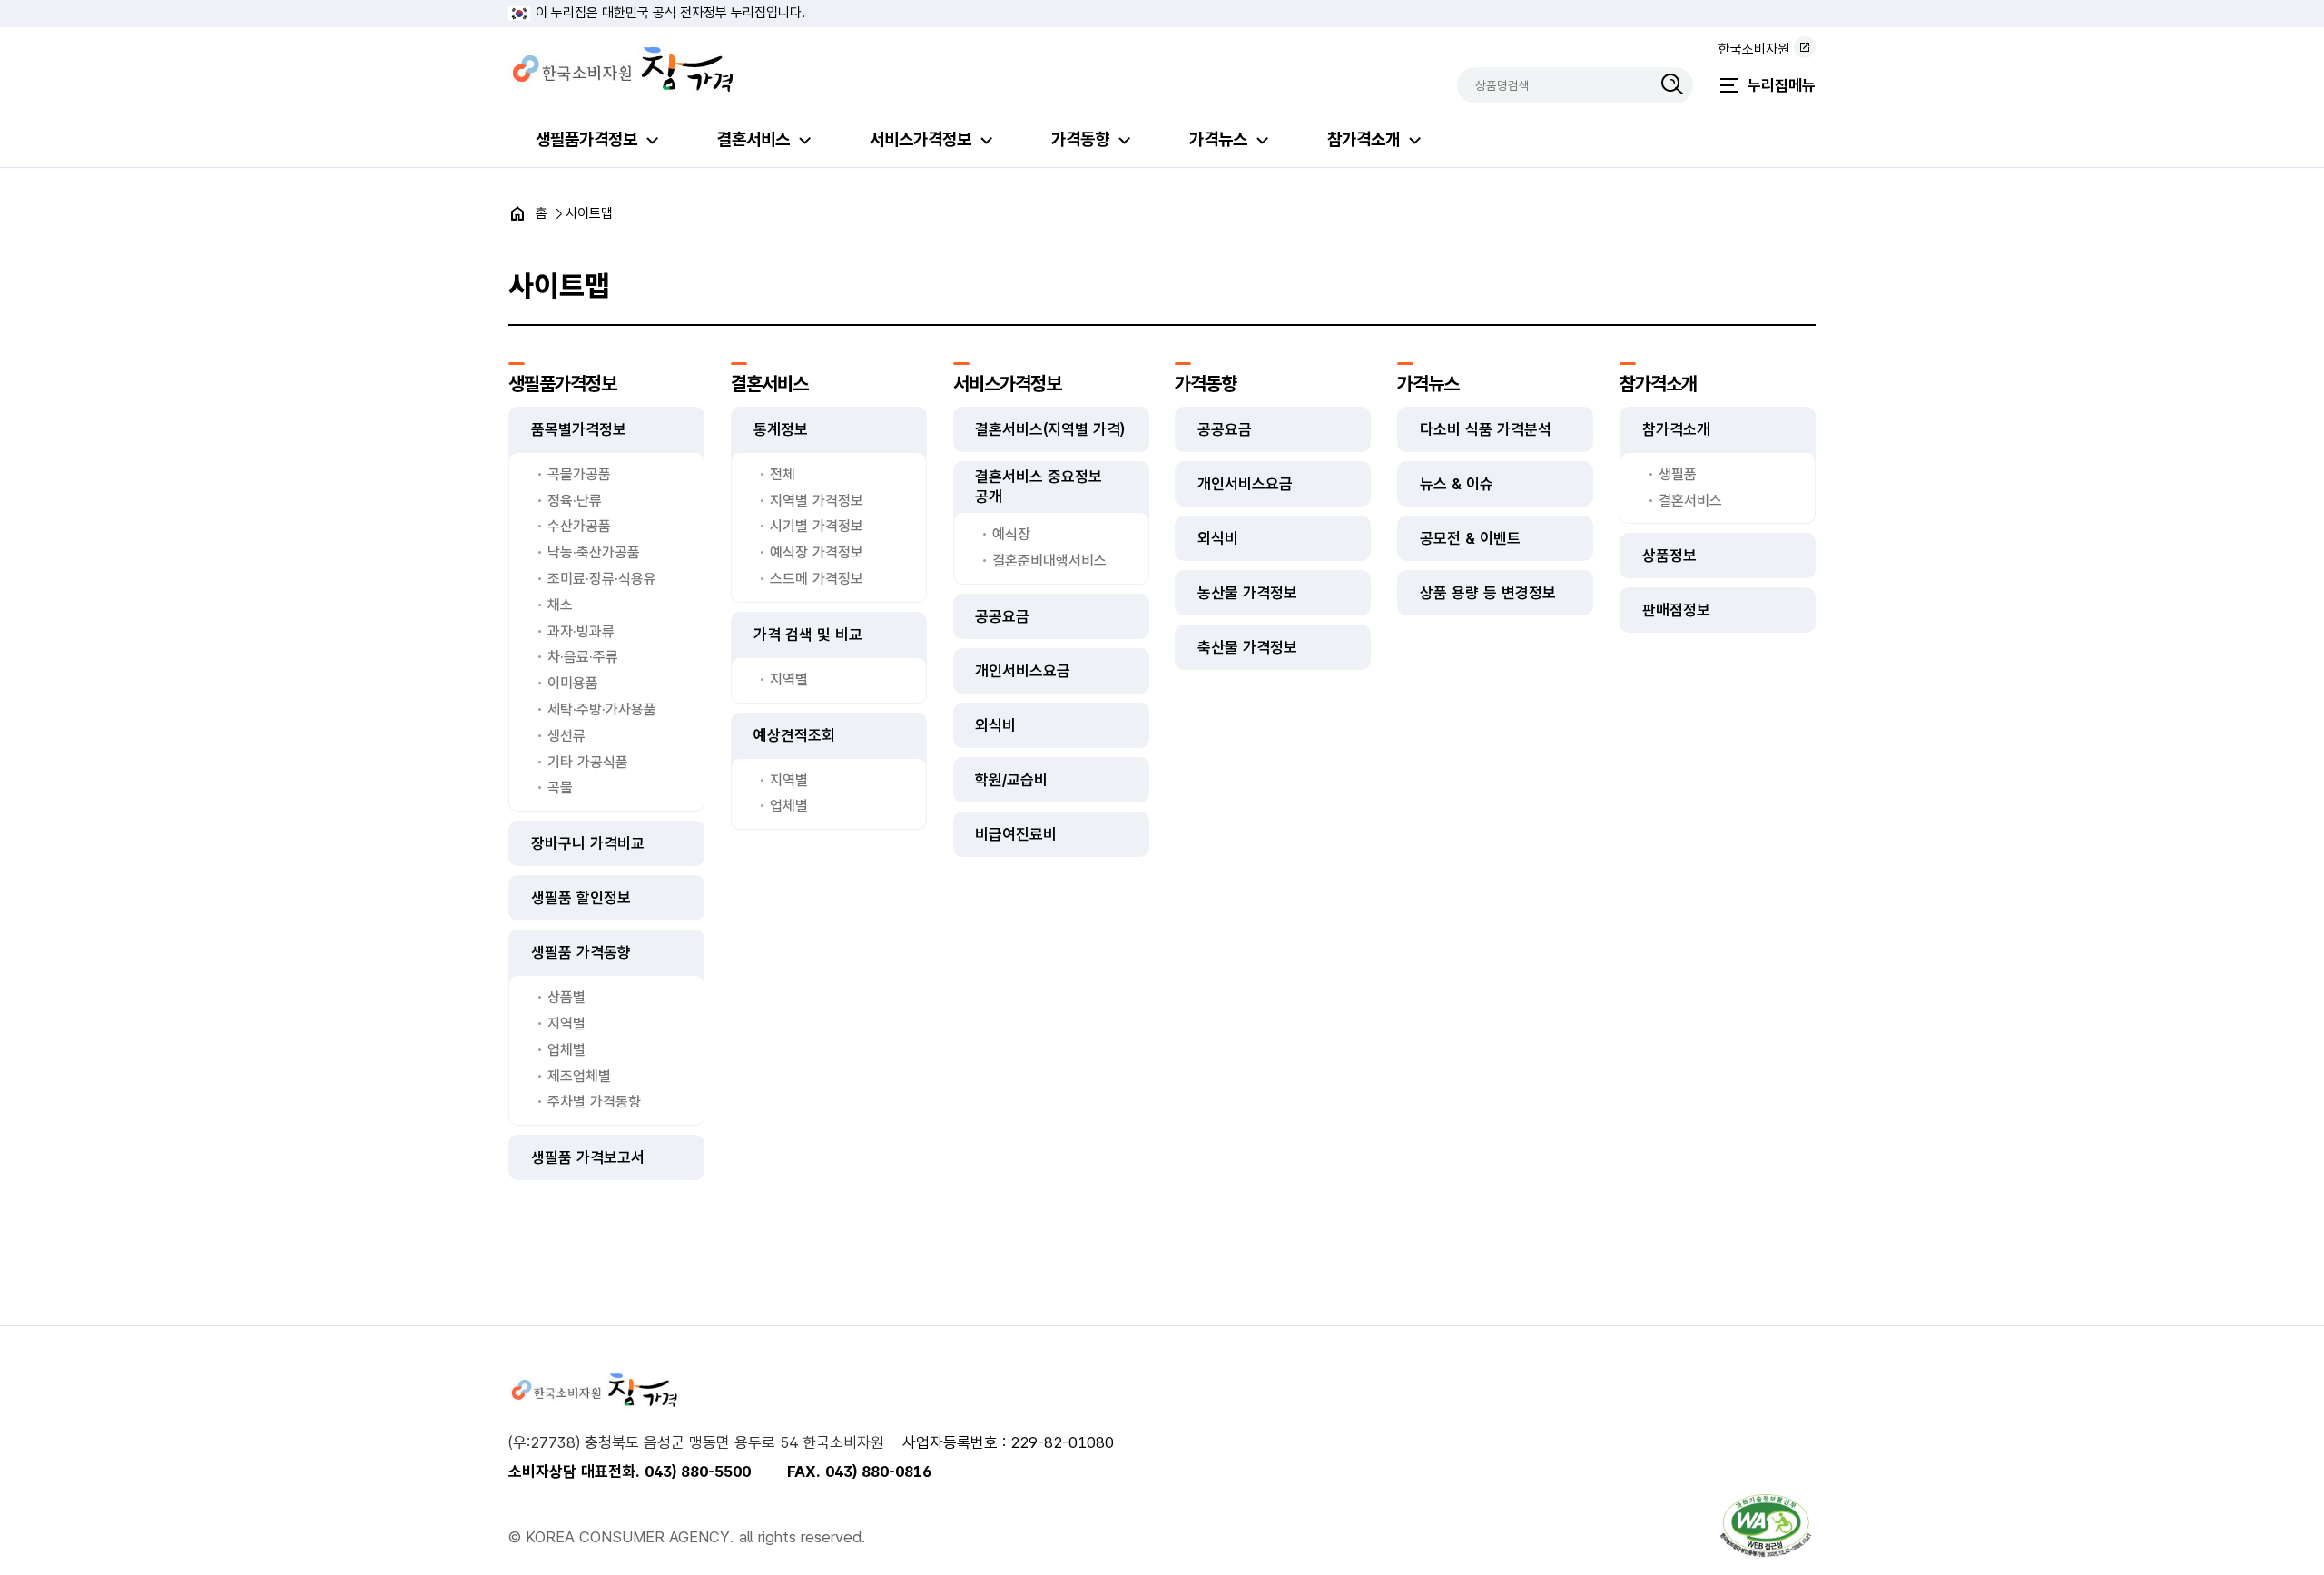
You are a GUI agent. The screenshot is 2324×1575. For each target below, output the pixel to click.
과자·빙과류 (581, 631)
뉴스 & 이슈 (1457, 484)
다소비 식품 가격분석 (1486, 429)
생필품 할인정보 (581, 898)
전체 (783, 474)
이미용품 (573, 683)
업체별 (566, 1050)
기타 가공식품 (588, 762)
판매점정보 (1676, 610)
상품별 (566, 997)
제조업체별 (579, 1076)
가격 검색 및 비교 (808, 635)
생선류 (566, 736)
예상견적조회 (794, 735)
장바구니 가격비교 (588, 843)
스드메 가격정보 (817, 579)
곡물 (560, 787)
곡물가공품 (579, 474)
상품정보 (1669, 556)
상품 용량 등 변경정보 (1488, 593)
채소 (560, 605)
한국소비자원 (1754, 49)
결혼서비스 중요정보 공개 (1039, 487)
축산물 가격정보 (1247, 647)
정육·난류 (575, 501)
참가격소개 (1364, 139)
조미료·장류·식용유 (602, 579)
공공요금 (1002, 616)
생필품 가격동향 (581, 952)
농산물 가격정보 (1247, 593)
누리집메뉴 (1782, 85)
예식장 (1011, 534)
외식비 (995, 725)
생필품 (1678, 474)
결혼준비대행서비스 (1049, 561)
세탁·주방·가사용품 (602, 709)
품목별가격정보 (579, 429)
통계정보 (781, 429)
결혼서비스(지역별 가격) (1050, 429)
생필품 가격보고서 (588, 1157)
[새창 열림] (1766, 1525)
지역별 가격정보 (817, 501)
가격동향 (1080, 139)
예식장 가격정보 (817, 552)
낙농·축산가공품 (594, 552)
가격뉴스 (1218, 139)
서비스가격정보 (921, 139)
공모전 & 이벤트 (1470, 538)
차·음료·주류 (583, 657)
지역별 (566, 1024)
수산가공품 (579, 526)
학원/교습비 (1011, 780)
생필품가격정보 (586, 139)
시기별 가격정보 (817, 526)
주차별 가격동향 (594, 1102)
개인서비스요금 (1023, 671)
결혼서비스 (753, 139)
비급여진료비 (1016, 834)
